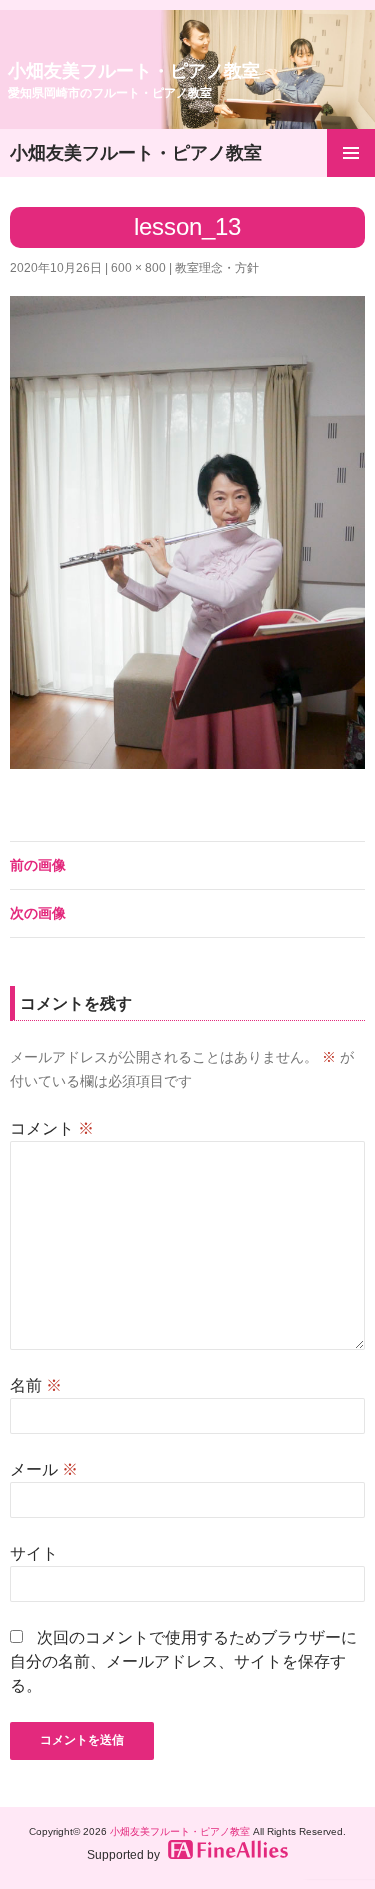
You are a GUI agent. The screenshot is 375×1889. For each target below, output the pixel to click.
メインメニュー (351, 153)
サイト (34, 1553)
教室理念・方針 (217, 268)
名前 (36, 1385)
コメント (52, 1128)
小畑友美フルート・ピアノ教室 (134, 81)
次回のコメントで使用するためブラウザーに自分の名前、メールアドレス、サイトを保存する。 (183, 1661)
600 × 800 (138, 268)
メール (44, 1469)
